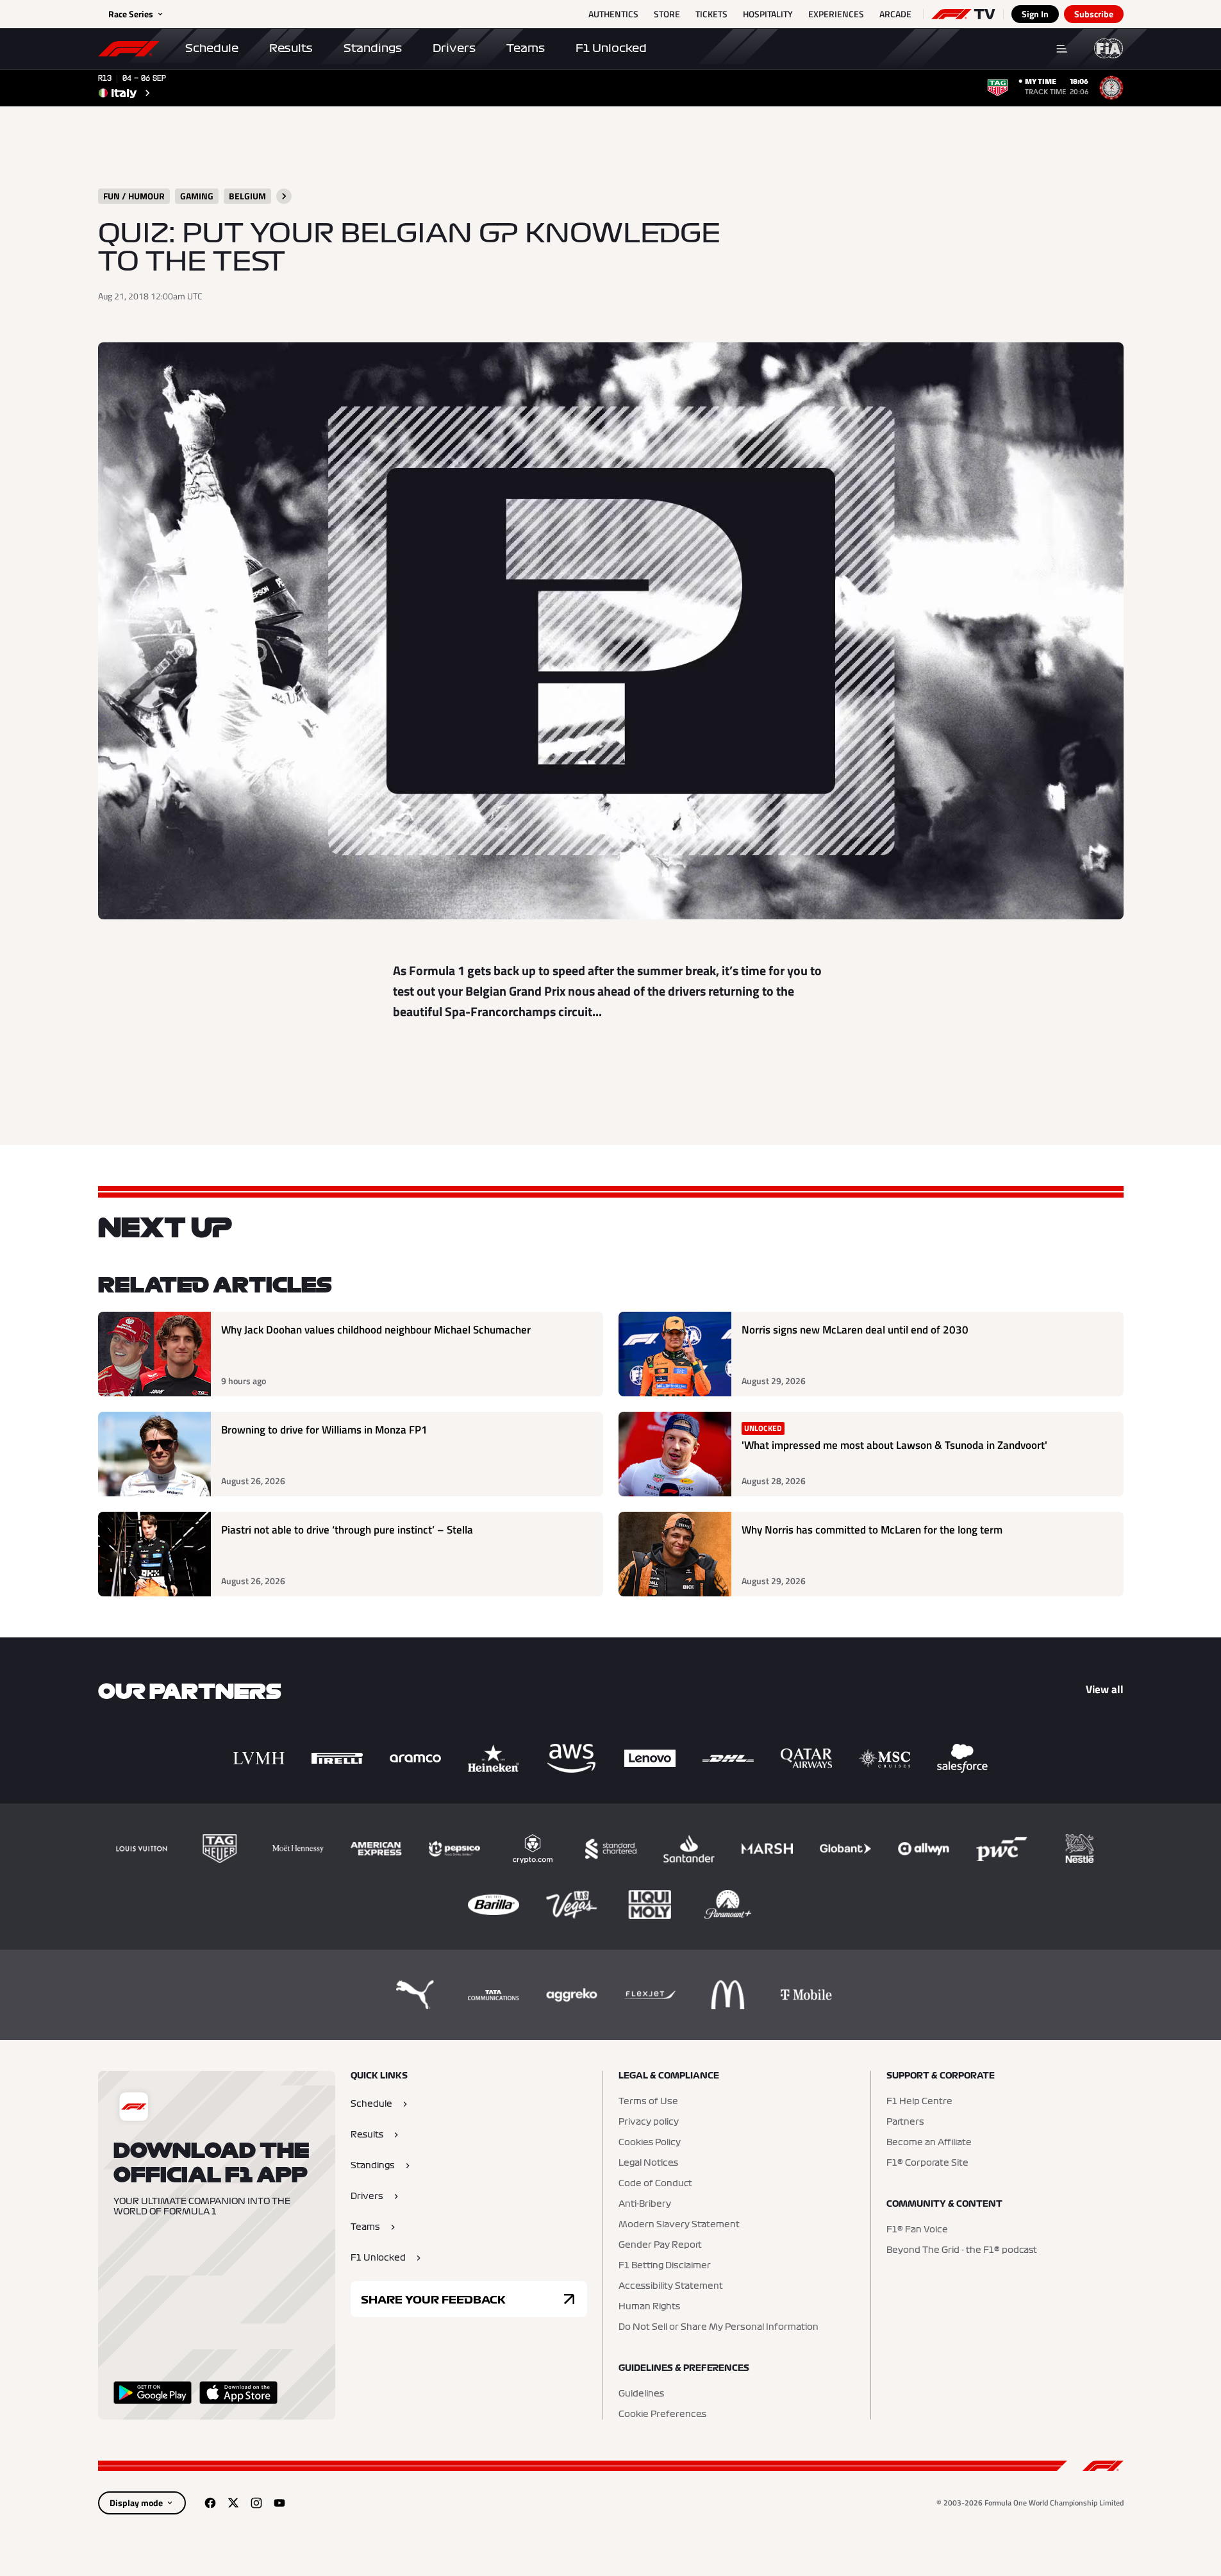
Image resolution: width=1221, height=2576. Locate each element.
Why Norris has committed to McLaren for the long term (872, 1530)
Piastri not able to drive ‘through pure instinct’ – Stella (347, 1530)
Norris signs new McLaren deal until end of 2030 (855, 1330)
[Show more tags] (284, 196)
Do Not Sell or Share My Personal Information (718, 2327)
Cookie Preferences (662, 2414)
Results (291, 48)
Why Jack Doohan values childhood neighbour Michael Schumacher (376, 1330)
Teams (526, 48)
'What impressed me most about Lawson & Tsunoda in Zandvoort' (894, 1445)
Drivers (454, 48)
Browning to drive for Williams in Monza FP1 (324, 1430)
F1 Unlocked (611, 48)
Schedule (212, 48)
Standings (373, 48)
